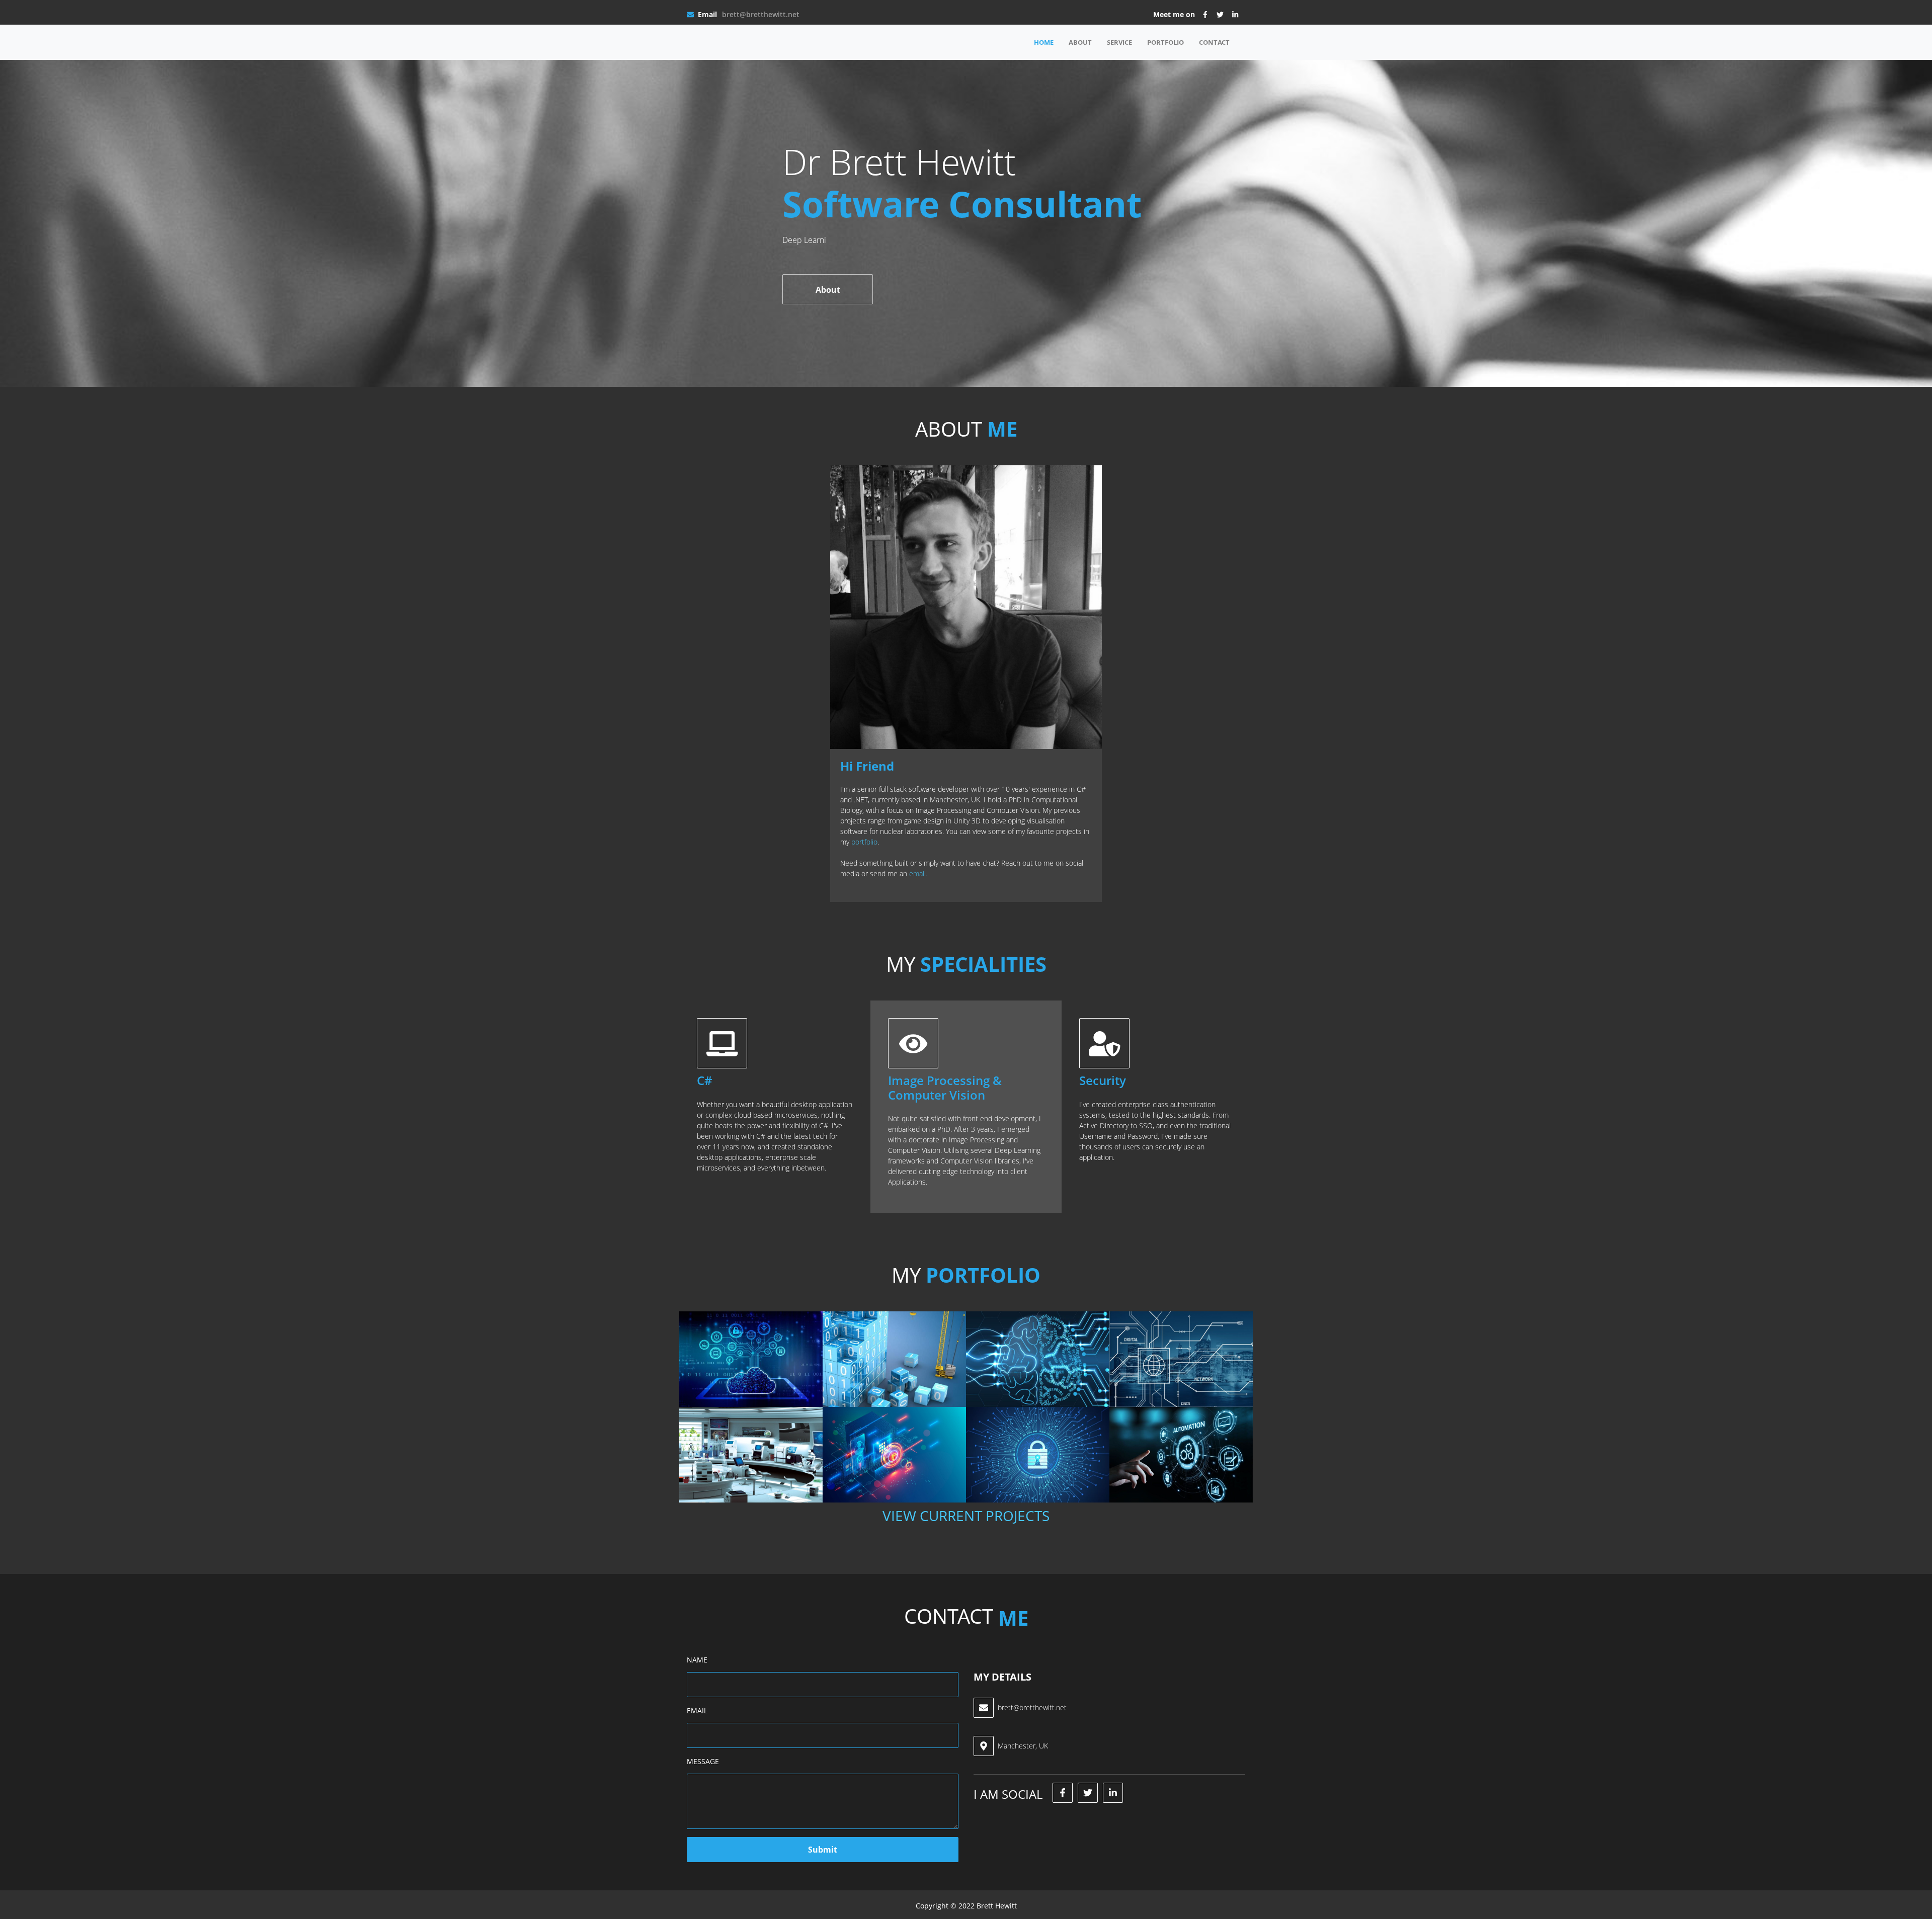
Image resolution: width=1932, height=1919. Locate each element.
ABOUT (1080, 42)
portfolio (864, 842)
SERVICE (1119, 42)
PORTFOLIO (1165, 42)
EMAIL (697, 1711)
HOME (1044, 42)
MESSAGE (703, 1761)
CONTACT (1214, 42)
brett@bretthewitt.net (761, 14)
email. (918, 873)
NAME (697, 1660)
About (828, 290)
